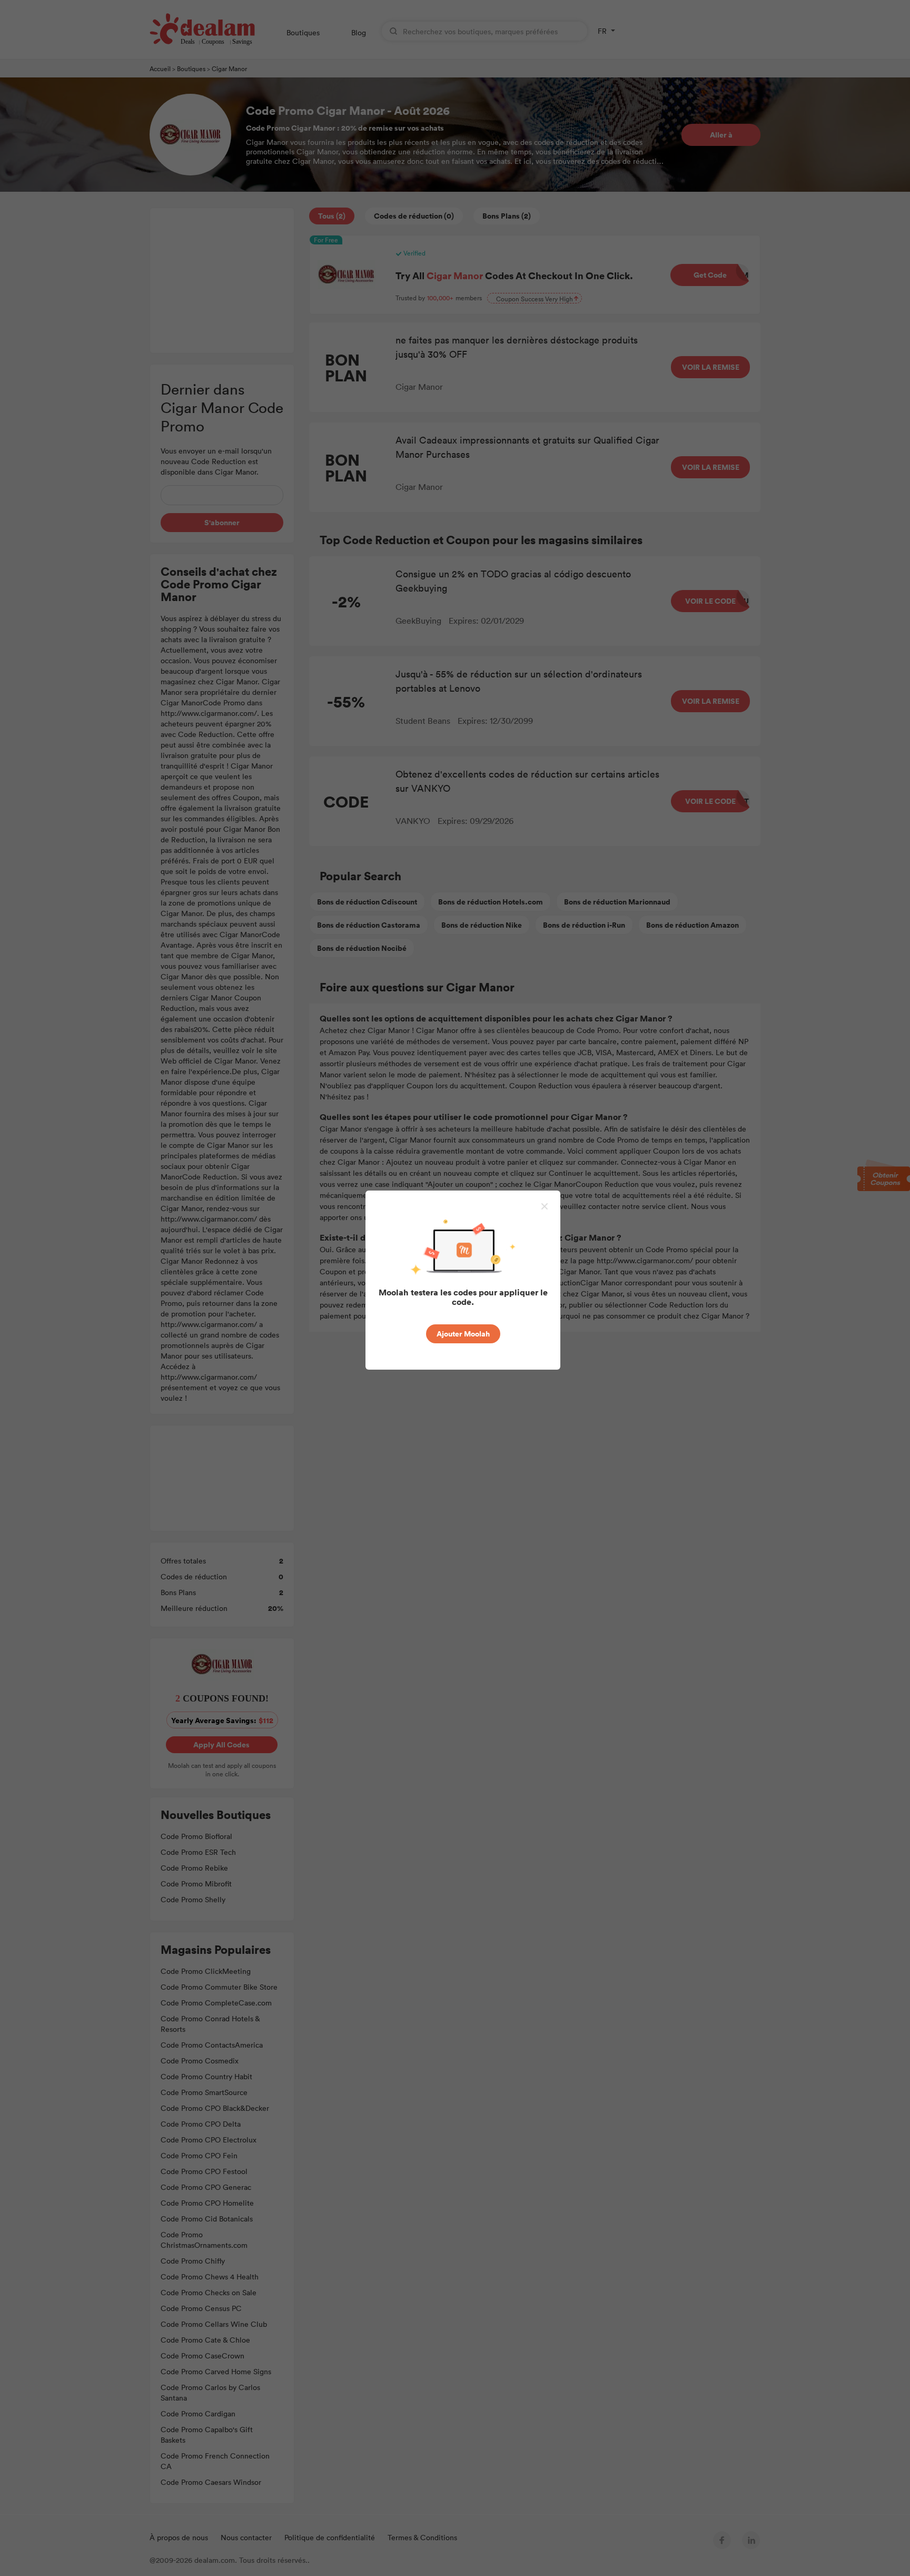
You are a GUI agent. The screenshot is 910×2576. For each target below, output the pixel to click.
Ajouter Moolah (463, 1334)
